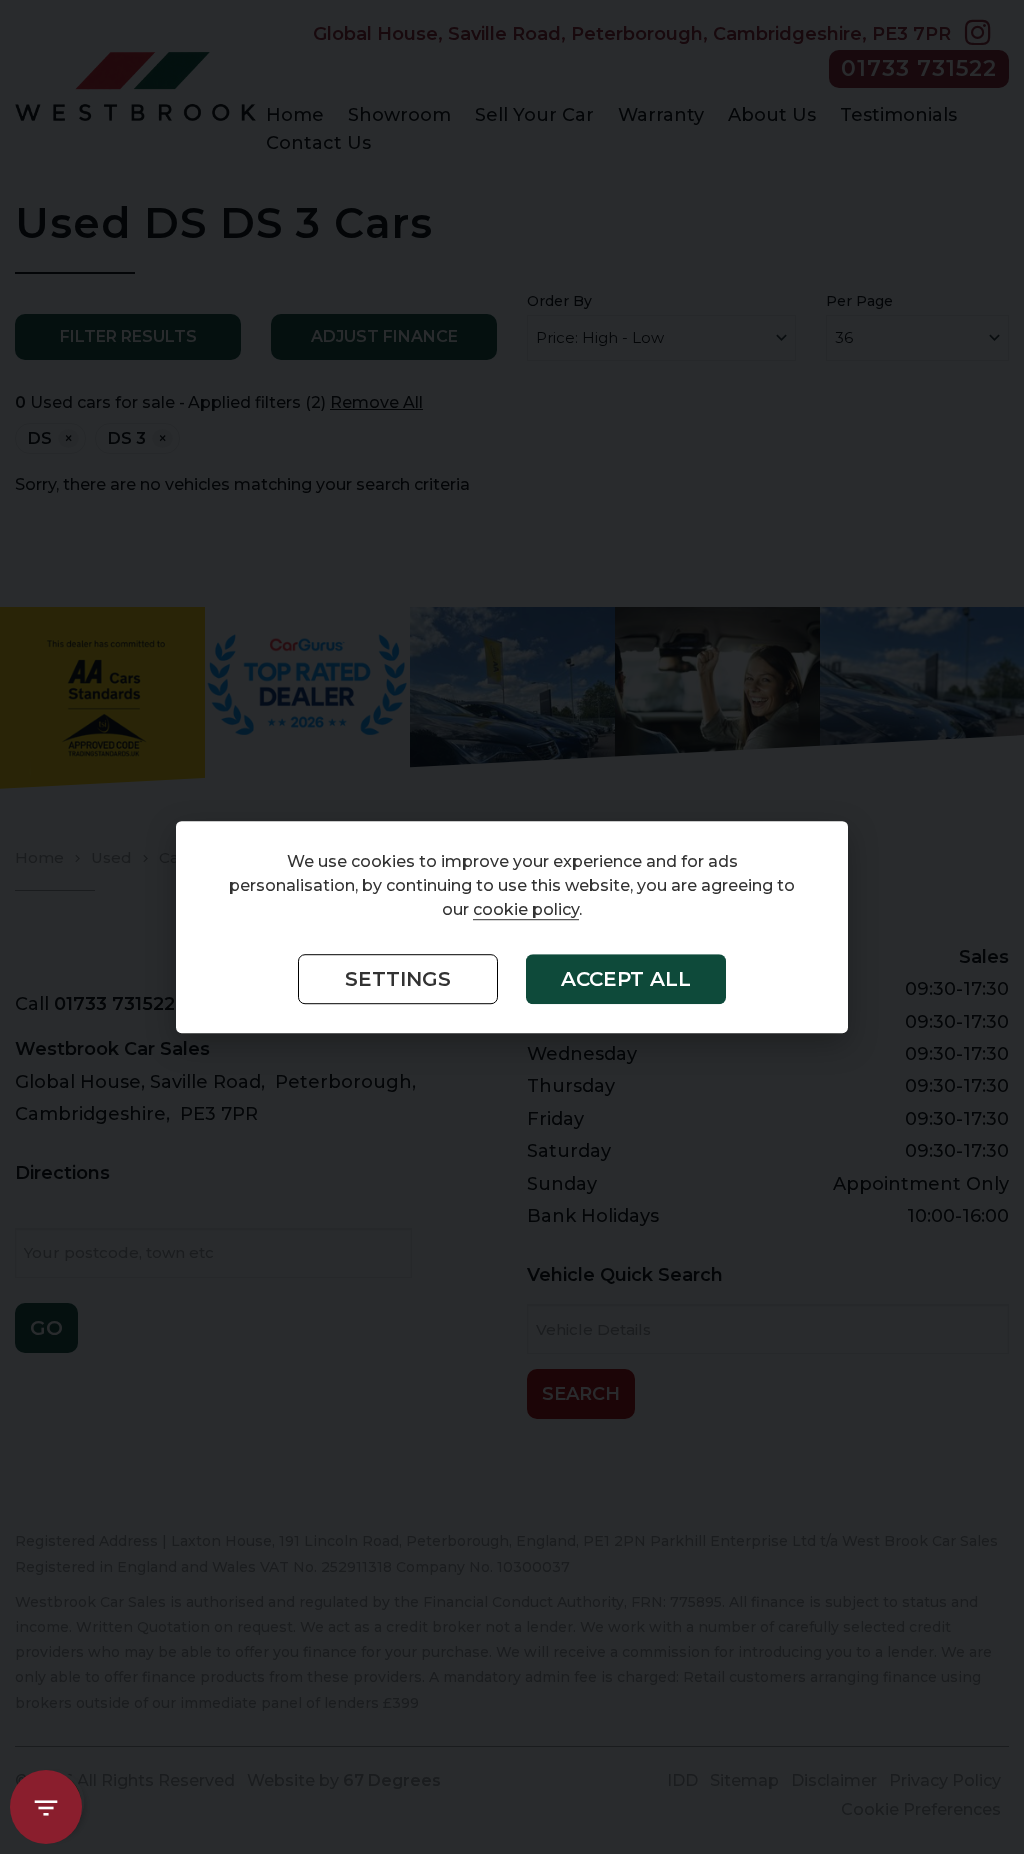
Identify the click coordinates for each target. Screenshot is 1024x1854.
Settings (398, 979)
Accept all (626, 979)
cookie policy (526, 909)
